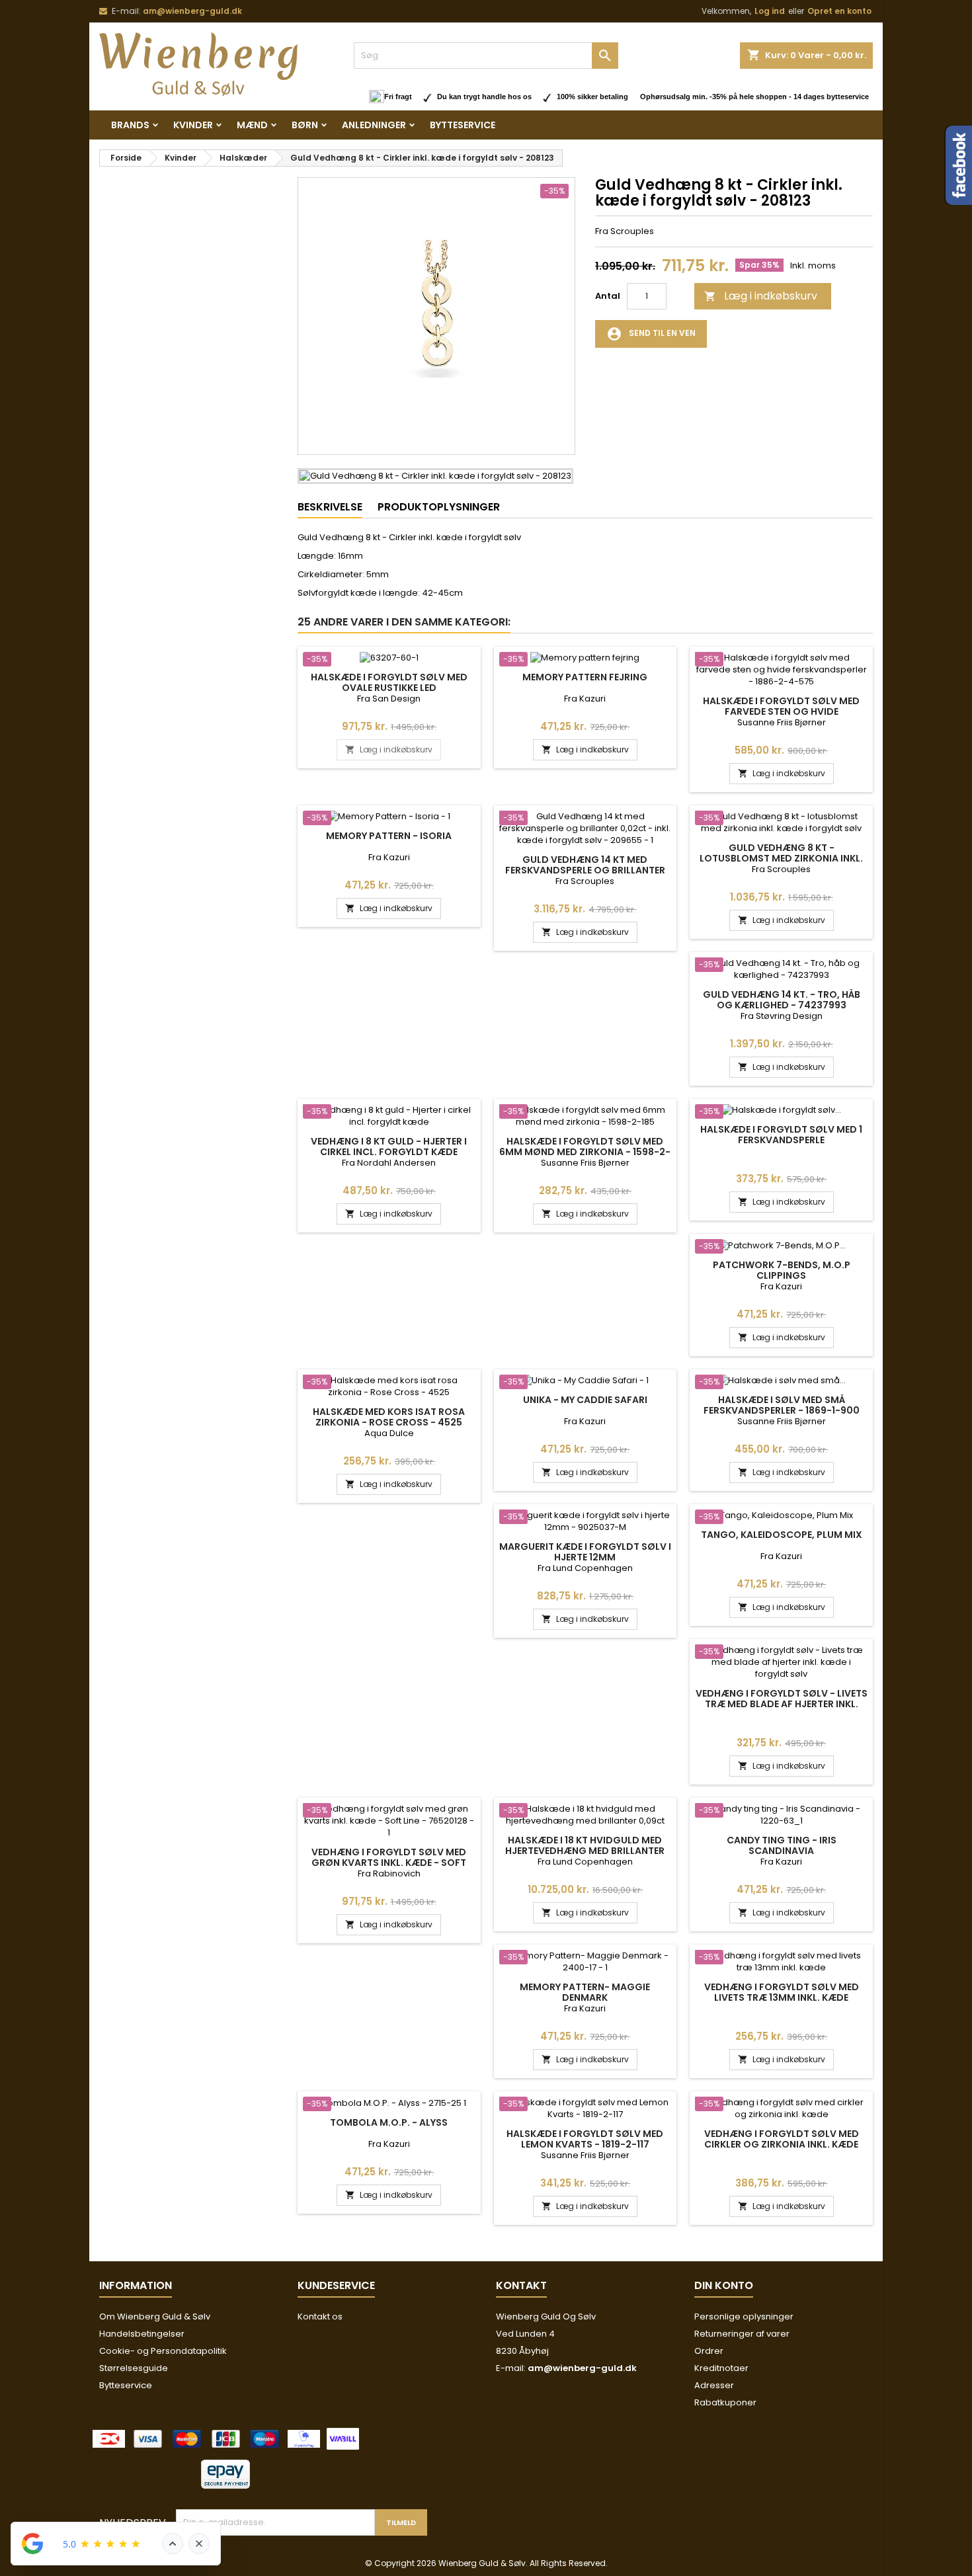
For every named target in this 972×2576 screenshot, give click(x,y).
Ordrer (709, 2351)
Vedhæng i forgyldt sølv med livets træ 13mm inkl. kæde (782, 1992)
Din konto (724, 2285)
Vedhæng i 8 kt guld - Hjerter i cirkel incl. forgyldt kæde (389, 1147)
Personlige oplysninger (744, 2316)
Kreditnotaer (721, 2368)
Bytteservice (463, 125)
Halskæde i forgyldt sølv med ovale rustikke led (389, 682)
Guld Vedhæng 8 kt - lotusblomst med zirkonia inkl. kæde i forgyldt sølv (781, 858)
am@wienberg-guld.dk (192, 11)
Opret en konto (839, 11)
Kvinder (193, 125)
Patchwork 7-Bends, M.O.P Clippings (782, 1270)
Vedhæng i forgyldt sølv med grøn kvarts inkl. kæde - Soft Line (389, 1863)
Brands (130, 125)
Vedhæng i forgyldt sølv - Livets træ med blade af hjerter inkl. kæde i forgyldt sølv (782, 1704)
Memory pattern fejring (585, 677)
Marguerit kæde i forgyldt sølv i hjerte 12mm (585, 1552)
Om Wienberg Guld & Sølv (155, 2316)
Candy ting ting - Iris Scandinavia (782, 1845)
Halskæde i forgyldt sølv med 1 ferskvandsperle (781, 1135)
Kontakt (521, 2285)
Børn (305, 125)
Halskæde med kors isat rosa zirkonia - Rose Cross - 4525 (389, 1417)
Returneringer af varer (742, 2334)
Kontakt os (320, 2316)
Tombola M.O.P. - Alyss (389, 2122)
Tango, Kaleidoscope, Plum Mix (782, 1535)
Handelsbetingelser (142, 2334)
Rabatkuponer (725, 2402)
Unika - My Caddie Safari (585, 1400)
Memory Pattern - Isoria (389, 836)
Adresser (714, 2385)
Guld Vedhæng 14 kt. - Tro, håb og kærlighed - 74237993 (782, 1000)
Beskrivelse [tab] (330, 507)
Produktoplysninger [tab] (439, 507)
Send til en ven (651, 334)
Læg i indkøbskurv (761, 296)
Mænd (252, 125)
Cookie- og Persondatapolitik (163, 2351)
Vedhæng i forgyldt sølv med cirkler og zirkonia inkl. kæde (782, 2139)
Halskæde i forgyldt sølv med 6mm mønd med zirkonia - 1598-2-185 (585, 1152)
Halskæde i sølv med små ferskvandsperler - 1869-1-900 (782, 1405)
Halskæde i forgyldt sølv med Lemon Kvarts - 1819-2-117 (585, 2139)
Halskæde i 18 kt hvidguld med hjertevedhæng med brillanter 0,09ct (585, 1851)
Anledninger (374, 125)
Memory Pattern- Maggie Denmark (585, 1992)
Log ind (770, 11)
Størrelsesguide (134, 2368)
